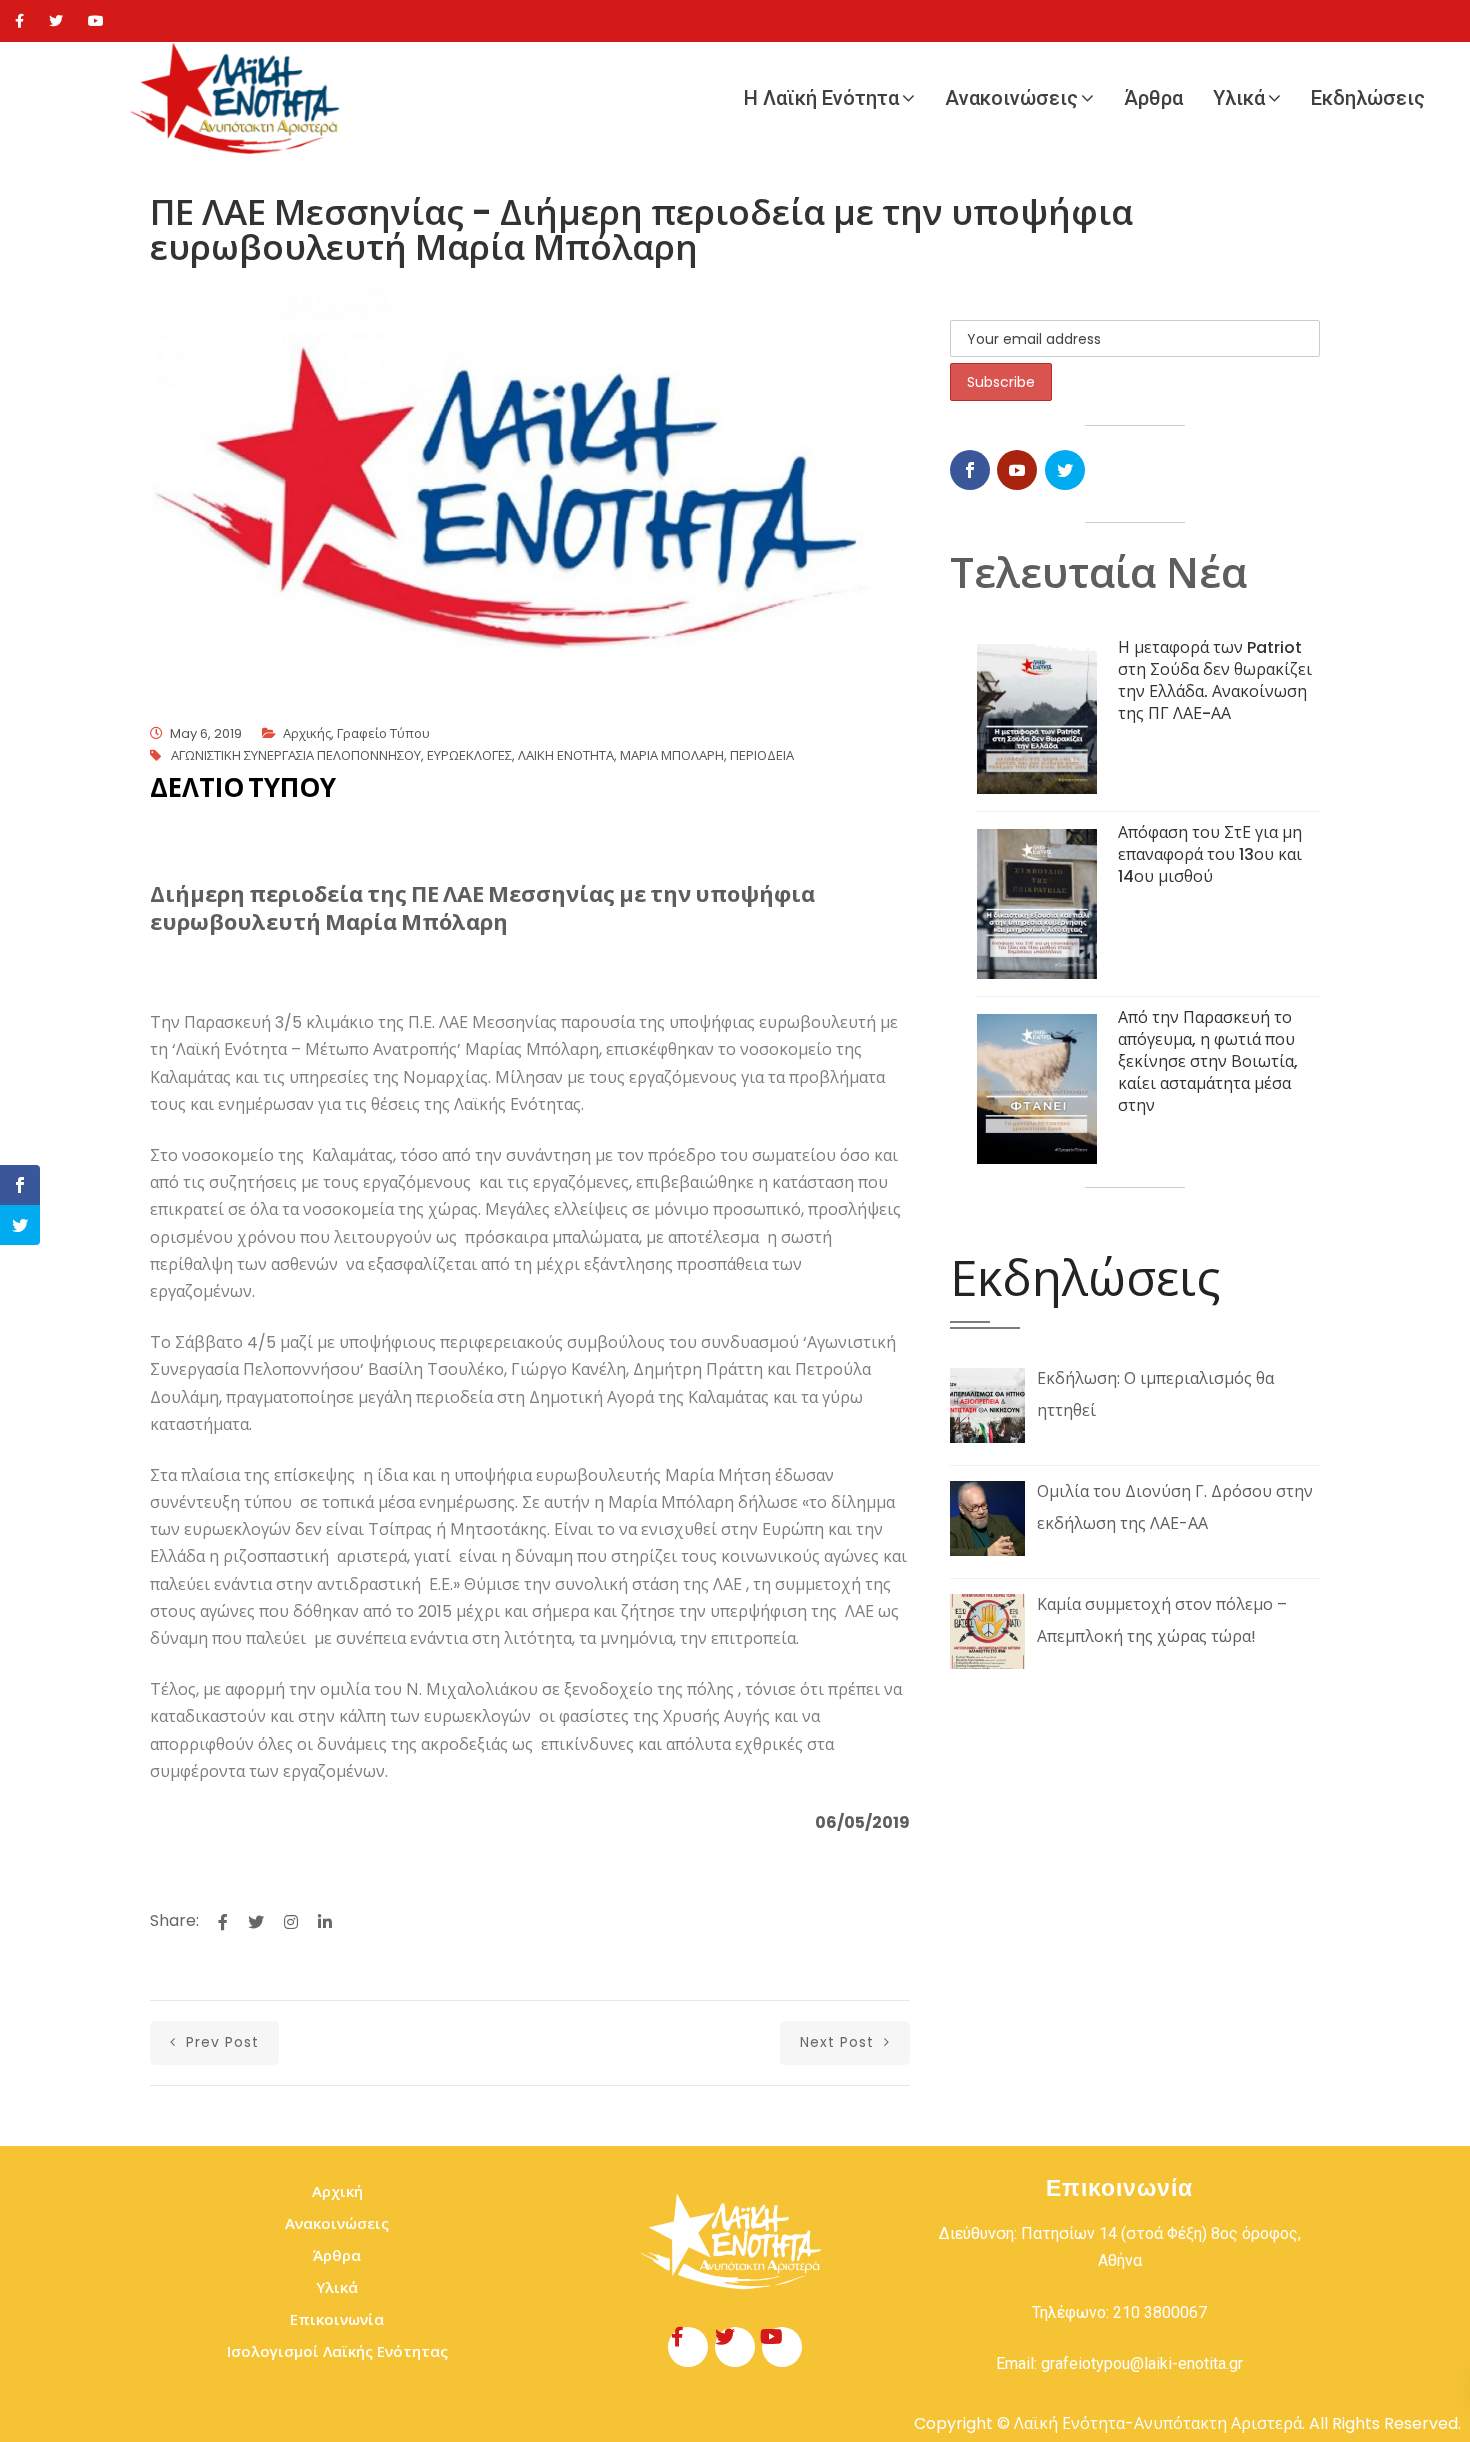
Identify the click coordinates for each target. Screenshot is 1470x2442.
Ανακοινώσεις (1011, 98)
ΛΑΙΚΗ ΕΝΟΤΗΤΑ (566, 755)
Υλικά (1239, 98)
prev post (220, 2042)
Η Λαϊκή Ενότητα (821, 98)
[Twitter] (56, 21)
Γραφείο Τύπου (383, 733)
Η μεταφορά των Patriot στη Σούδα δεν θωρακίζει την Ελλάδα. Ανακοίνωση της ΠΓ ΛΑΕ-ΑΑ (1215, 680)
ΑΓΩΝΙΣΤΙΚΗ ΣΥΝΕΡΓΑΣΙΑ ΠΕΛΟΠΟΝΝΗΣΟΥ (296, 755)
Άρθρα (1153, 98)
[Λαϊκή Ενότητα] (240, 98)
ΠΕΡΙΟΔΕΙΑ (762, 755)
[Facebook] (19, 21)
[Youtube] (96, 21)
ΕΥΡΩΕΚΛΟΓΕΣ (469, 755)
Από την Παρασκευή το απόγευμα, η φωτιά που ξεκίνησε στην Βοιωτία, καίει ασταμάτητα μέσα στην (1208, 1061)
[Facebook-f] (688, 2347)
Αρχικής (307, 733)
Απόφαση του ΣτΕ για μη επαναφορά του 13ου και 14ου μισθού (1210, 854)
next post (839, 2042)
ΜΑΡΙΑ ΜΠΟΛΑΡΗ (672, 755)
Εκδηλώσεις (1368, 98)
